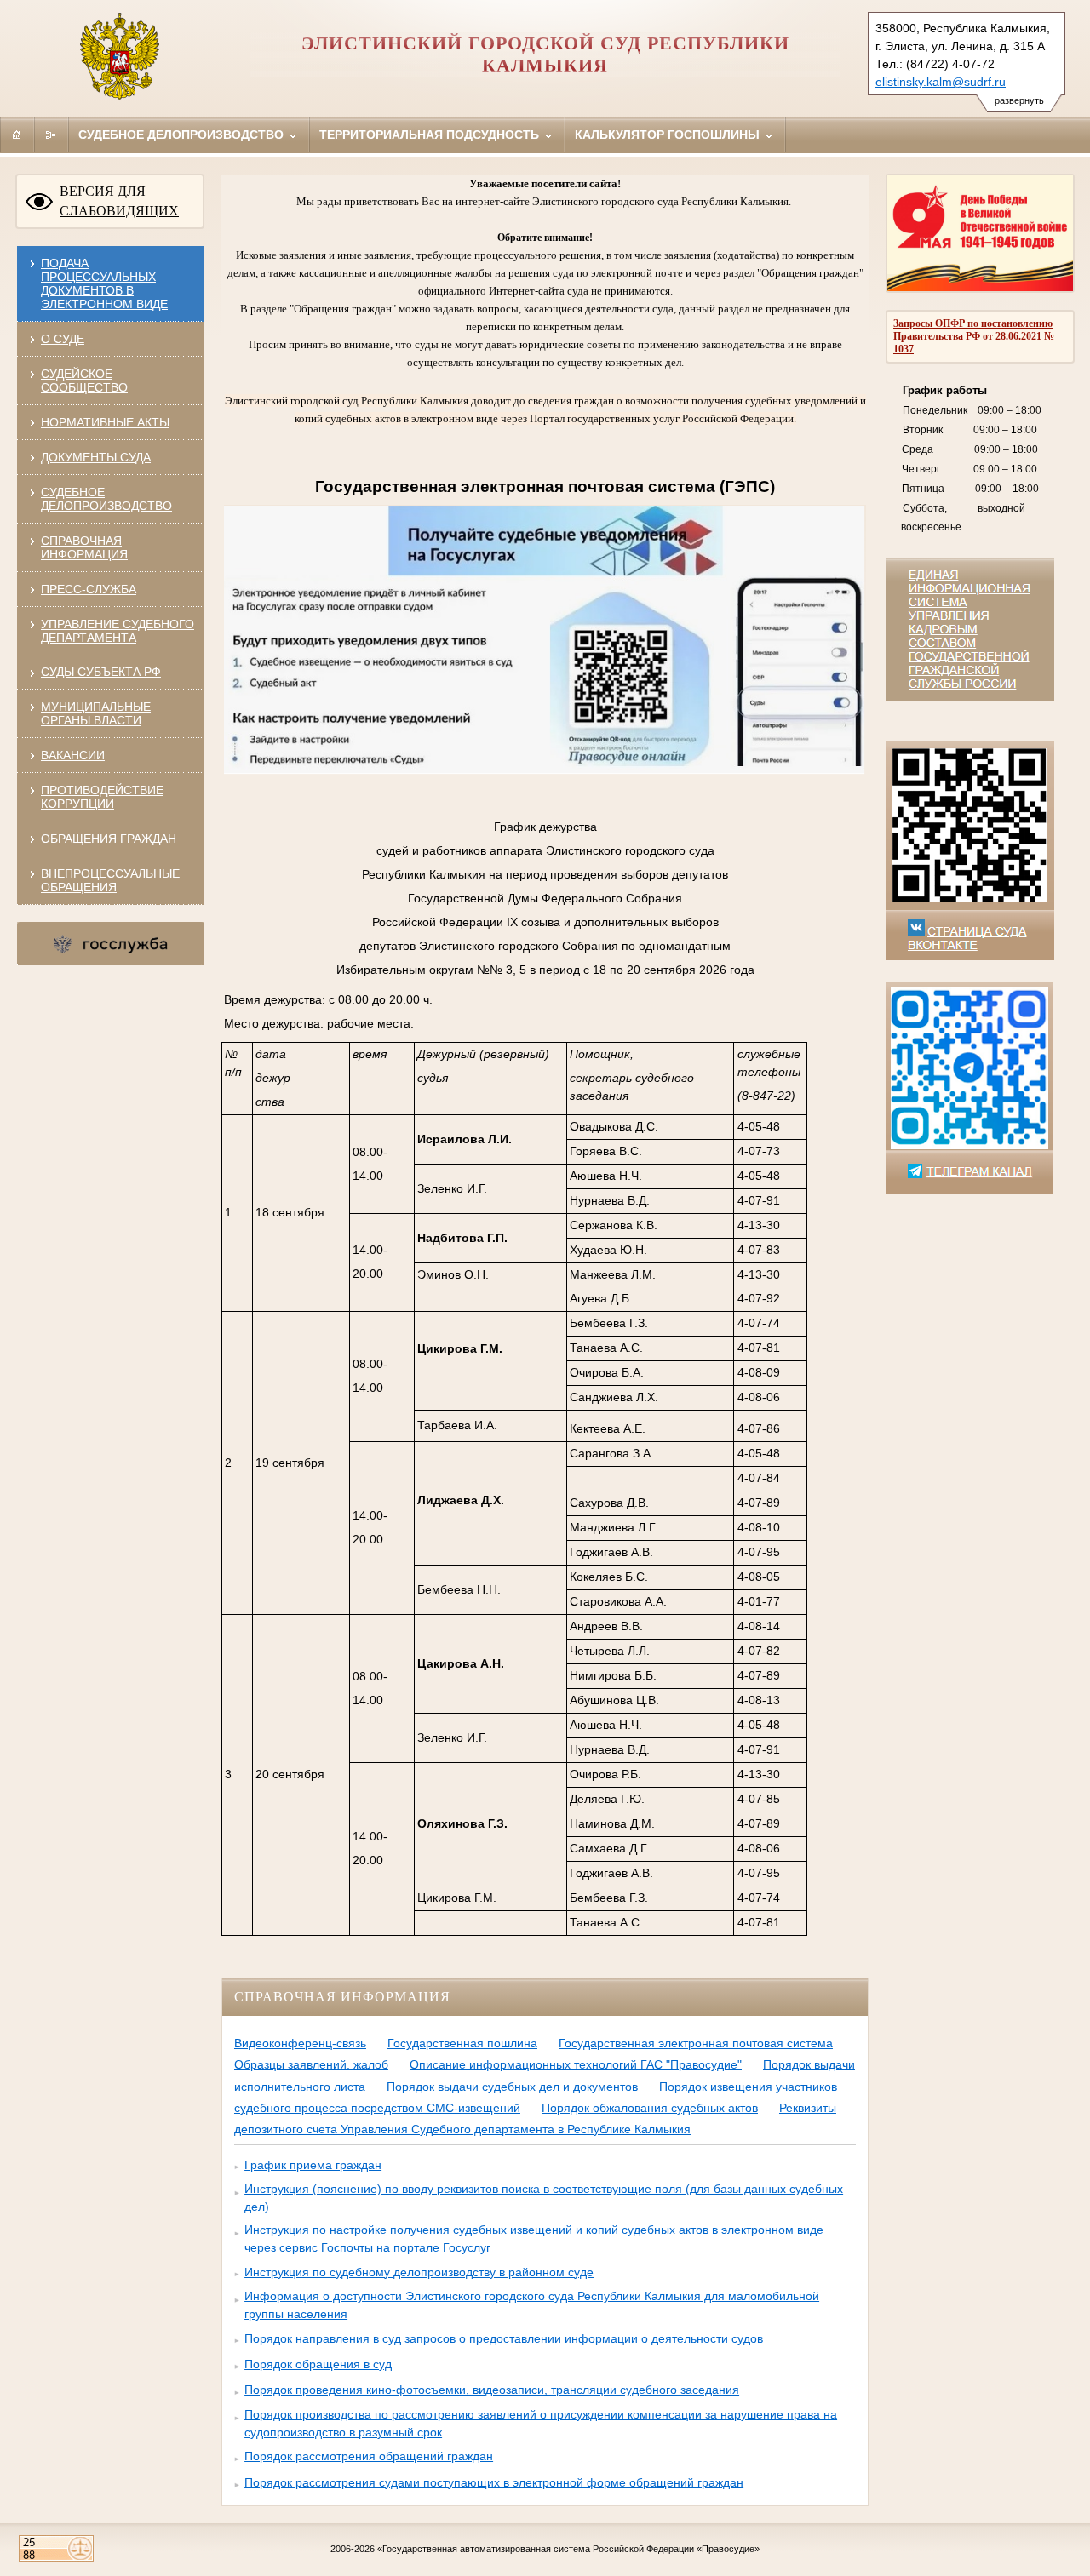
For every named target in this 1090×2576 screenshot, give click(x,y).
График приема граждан (313, 2165)
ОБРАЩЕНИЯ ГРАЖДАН (109, 839)
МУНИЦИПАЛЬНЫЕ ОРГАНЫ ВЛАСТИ (96, 713)
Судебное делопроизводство (183, 135)
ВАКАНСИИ (73, 755)
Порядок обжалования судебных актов (650, 2108)
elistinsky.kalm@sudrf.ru (941, 82)
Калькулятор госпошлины (669, 135)
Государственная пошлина (462, 2043)
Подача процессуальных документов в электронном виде (104, 283)
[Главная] (17, 135)
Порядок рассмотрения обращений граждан (369, 2456)
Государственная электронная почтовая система (696, 2043)
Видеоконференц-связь (300, 2043)
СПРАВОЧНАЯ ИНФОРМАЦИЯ (84, 547)
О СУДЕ (63, 339)
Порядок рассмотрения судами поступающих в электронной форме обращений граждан (494, 2482)
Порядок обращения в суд (318, 2364)
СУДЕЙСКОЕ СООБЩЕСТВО (84, 381)
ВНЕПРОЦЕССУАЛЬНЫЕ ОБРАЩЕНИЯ (110, 880)
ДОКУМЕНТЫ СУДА (96, 457)
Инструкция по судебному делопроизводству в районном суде (419, 2272)
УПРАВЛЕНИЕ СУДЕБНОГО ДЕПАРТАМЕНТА (118, 631)
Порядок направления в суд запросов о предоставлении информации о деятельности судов (504, 2338)
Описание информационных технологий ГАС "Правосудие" (576, 2064)
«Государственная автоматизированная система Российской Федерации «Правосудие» (568, 2549)
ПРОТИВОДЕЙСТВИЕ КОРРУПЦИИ (102, 797)
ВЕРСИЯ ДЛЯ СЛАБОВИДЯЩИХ (119, 201)
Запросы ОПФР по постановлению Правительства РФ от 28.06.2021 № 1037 (974, 336)
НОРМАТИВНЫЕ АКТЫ (105, 422)
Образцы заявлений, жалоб (311, 2064)
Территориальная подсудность (431, 135)
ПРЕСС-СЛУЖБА (89, 589)
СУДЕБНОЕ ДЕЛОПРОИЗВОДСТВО (106, 499)
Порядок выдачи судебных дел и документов (512, 2087)
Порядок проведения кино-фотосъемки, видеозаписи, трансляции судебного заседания (492, 2390)
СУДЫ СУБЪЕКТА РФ (101, 672)
